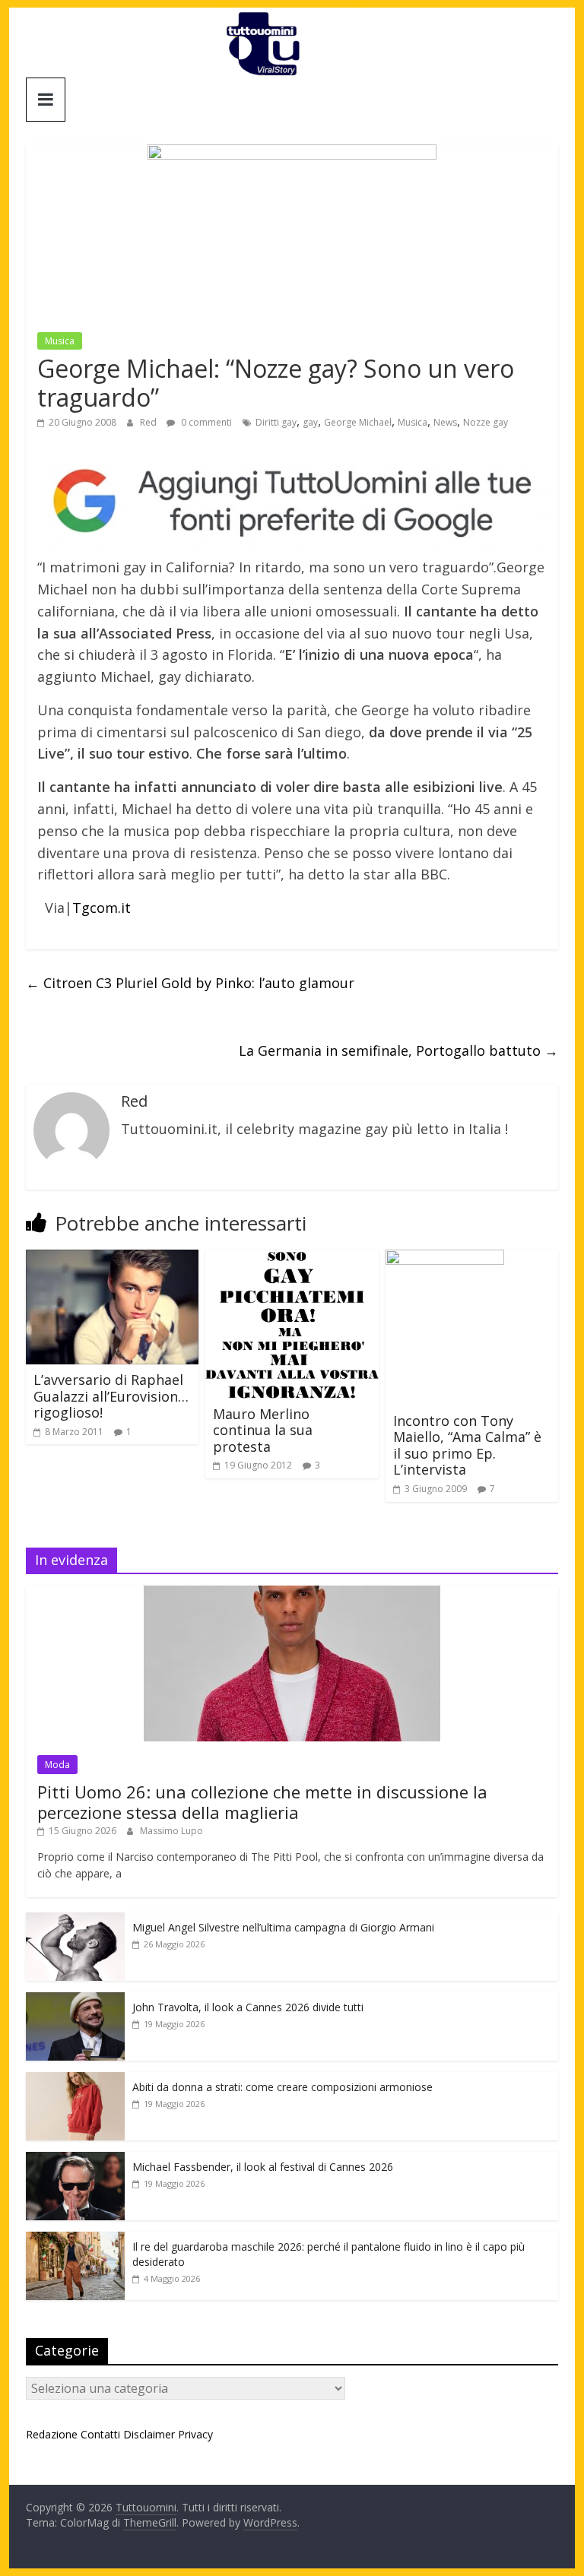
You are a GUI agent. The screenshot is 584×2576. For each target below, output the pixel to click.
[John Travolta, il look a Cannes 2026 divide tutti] (75, 2000)
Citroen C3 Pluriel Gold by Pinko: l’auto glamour (190, 983)
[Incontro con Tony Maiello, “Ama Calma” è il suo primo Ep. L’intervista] (445, 1259)
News (445, 422)
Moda (57, 1765)
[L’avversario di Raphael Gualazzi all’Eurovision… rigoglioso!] (113, 1259)
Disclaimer (149, 2434)
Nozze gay (486, 422)
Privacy (195, 2434)
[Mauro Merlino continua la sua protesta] (292, 1259)
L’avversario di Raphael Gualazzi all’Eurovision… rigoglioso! (111, 1396)
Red (149, 422)
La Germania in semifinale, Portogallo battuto (398, 1050)
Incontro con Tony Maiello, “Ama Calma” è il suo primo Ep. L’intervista (467, 1445)
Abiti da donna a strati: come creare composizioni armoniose (282, 2087)
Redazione (52, 2434)
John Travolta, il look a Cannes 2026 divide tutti (248, 2007)
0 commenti (205, 422)
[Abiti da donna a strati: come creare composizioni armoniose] (75, 2080)
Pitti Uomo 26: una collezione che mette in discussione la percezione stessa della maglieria (262, 1801)
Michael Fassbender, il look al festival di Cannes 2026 (263, 2167)
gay (310, 422)
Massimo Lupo (171, 1831)
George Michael (358, 422)
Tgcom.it (102, 908)
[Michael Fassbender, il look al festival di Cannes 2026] (75, 2160)
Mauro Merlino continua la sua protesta (263, 1430)
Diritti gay (276, 422)
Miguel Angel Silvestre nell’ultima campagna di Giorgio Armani (283, 1927)
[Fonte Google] (292, 502)
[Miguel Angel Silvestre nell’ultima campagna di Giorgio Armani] (75, 1920)
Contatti (100, 2434)
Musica (60, 341)
